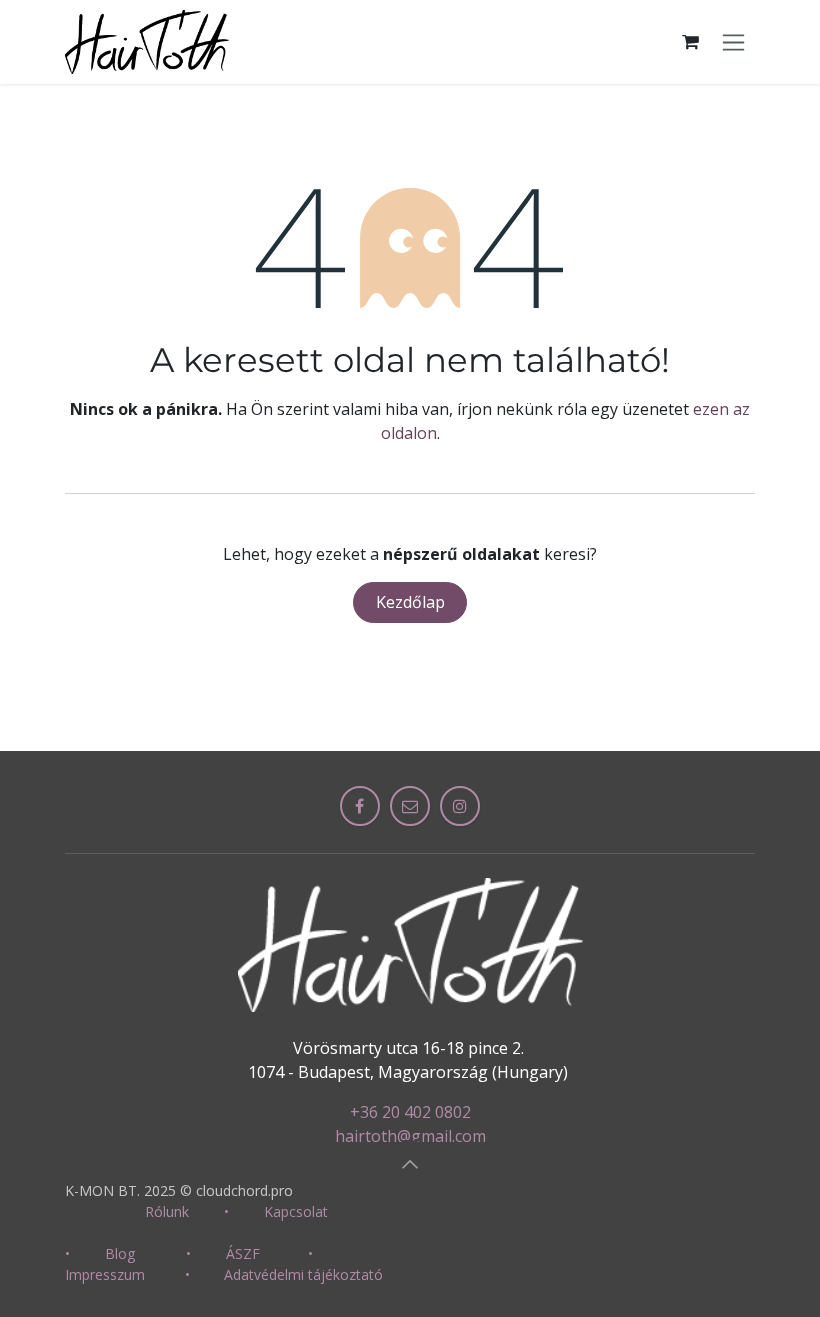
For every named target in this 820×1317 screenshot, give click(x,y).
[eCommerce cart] (690, 42)
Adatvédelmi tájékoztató (303, 1274)
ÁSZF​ (243, 1253)
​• (226, 1211)
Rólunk (167, 1211)
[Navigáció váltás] (733, 42)
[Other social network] (410, 806)
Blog (120, 1253)
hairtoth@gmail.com (410, 1136)
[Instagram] (460, 806)
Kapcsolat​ (296, 1211)
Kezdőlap (410, 602)
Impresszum (105, 1274)
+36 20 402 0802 (410, 1112)
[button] (410, 1164)
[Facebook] (360, 806)
